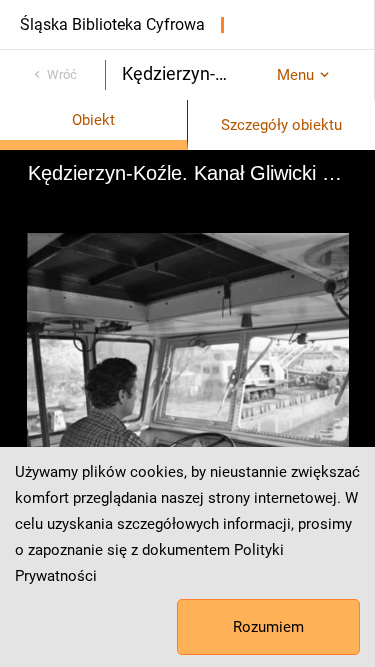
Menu (295, 75)
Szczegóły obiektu (281, 125)
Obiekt (93, 120)
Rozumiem (268, 627)
